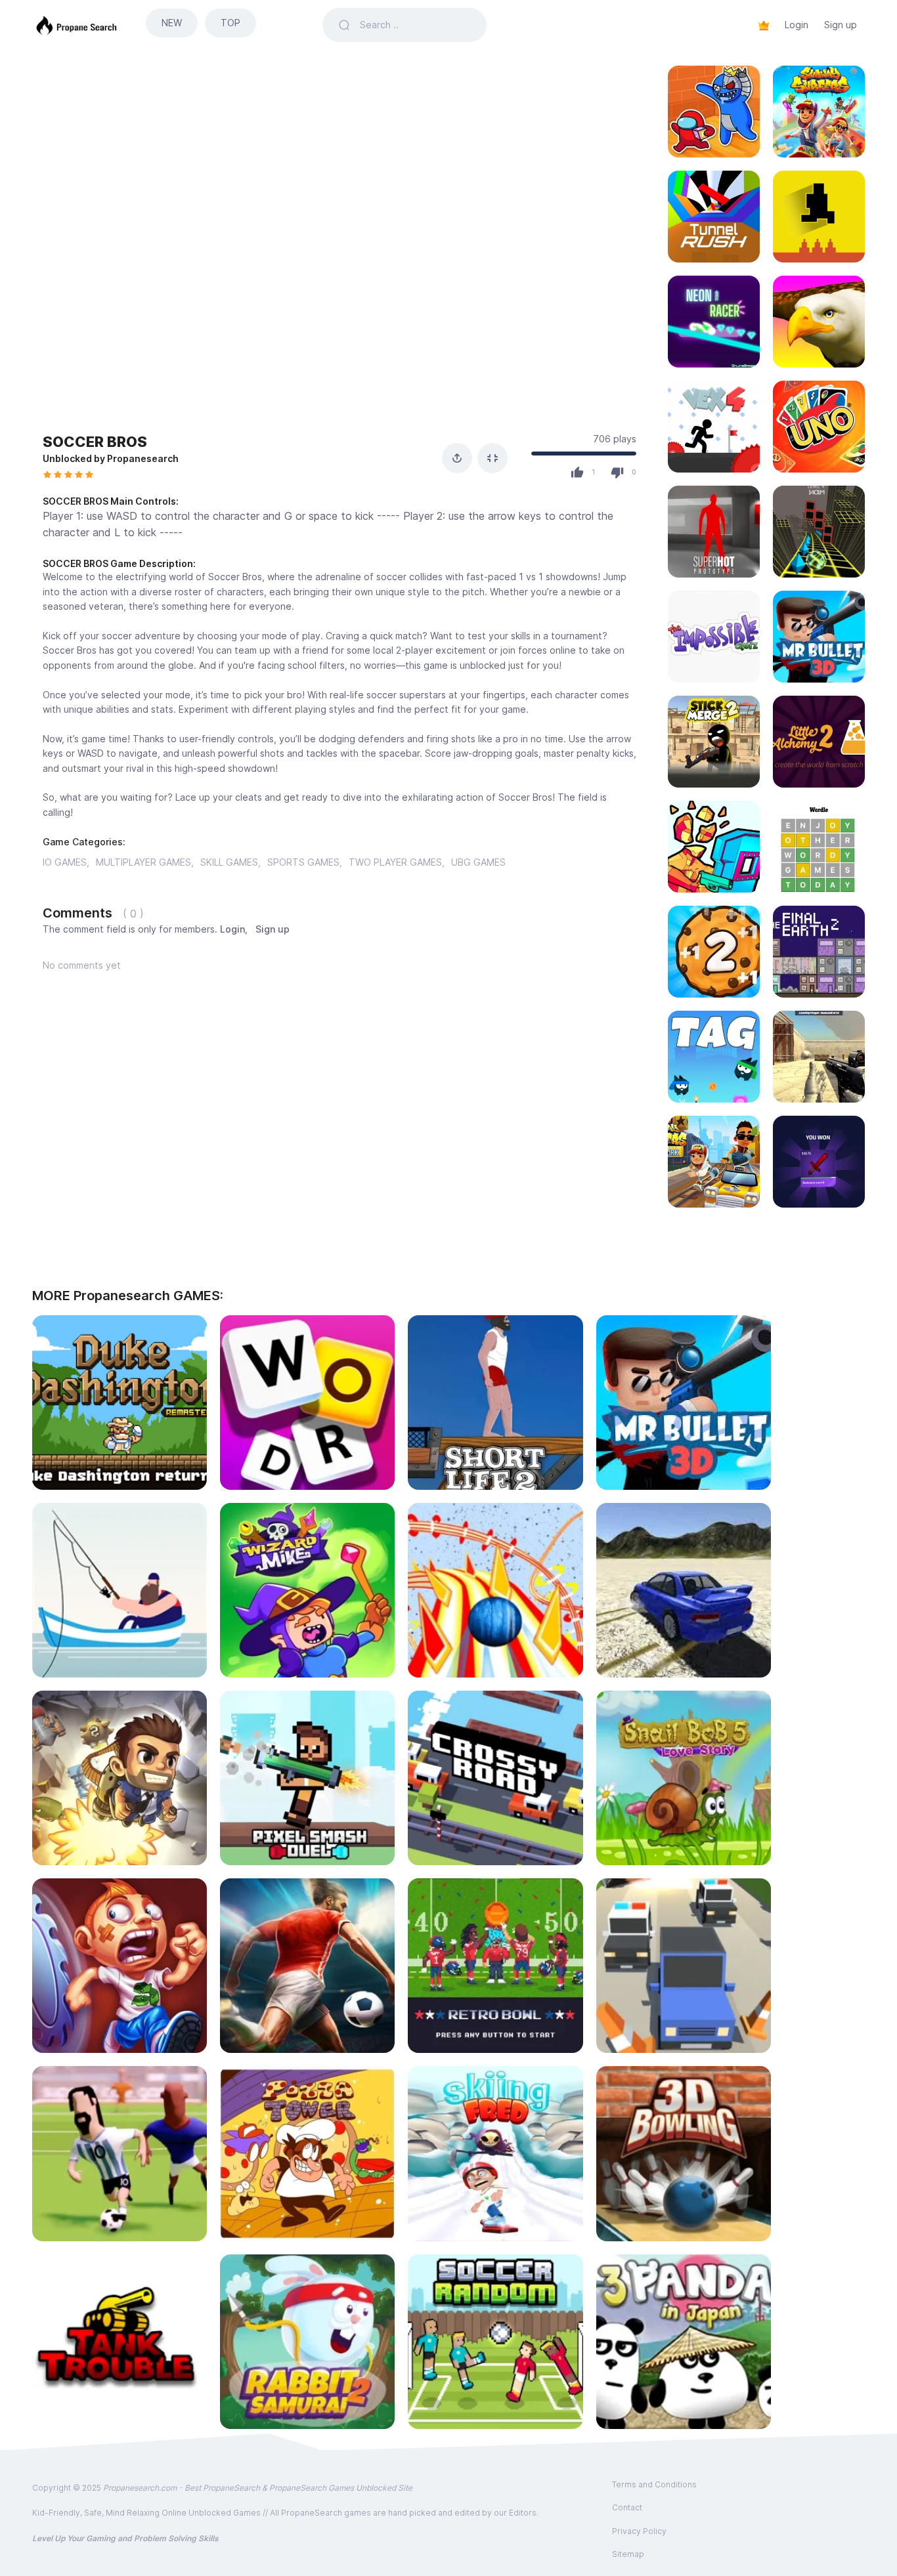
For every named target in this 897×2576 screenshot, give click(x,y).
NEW (172, 23)
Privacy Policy (639, 2531)
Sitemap (628, 2554)
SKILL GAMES (229, 862)
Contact (627, 2507)
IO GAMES (65, 862)
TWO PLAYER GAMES (395, 862)
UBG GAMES (478, 862)
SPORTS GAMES (303, 862)
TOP (230, 23)
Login (797, 25)
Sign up (841, 25)
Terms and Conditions (654, 2484)
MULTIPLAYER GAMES (143, 862)
